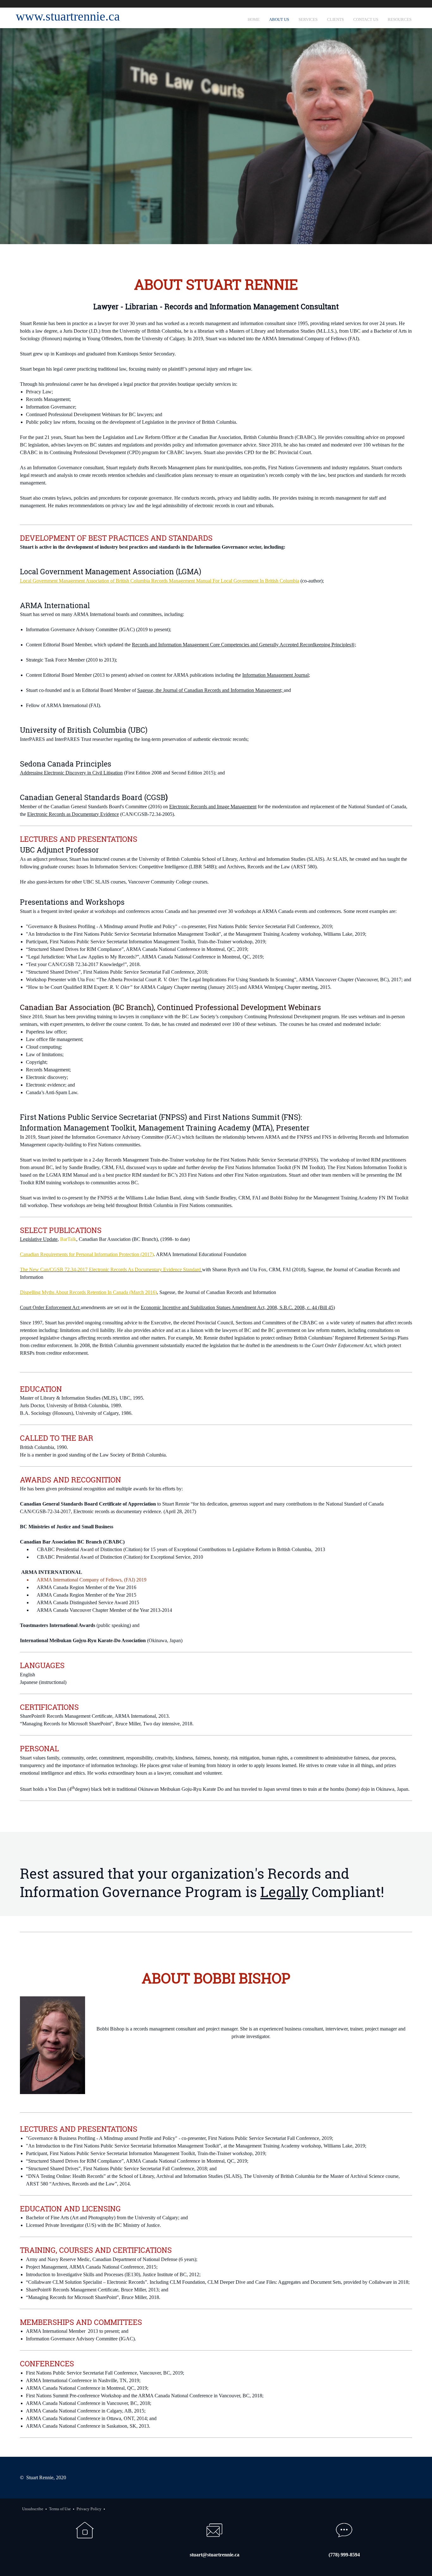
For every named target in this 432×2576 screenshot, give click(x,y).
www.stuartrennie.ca (68, 16)
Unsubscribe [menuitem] (33, 2509)
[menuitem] (254, 18)
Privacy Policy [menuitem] (89, 2509)
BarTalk (68, 1239)
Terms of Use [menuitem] (60, 2509)
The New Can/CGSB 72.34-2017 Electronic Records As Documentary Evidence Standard (110, 1270)
